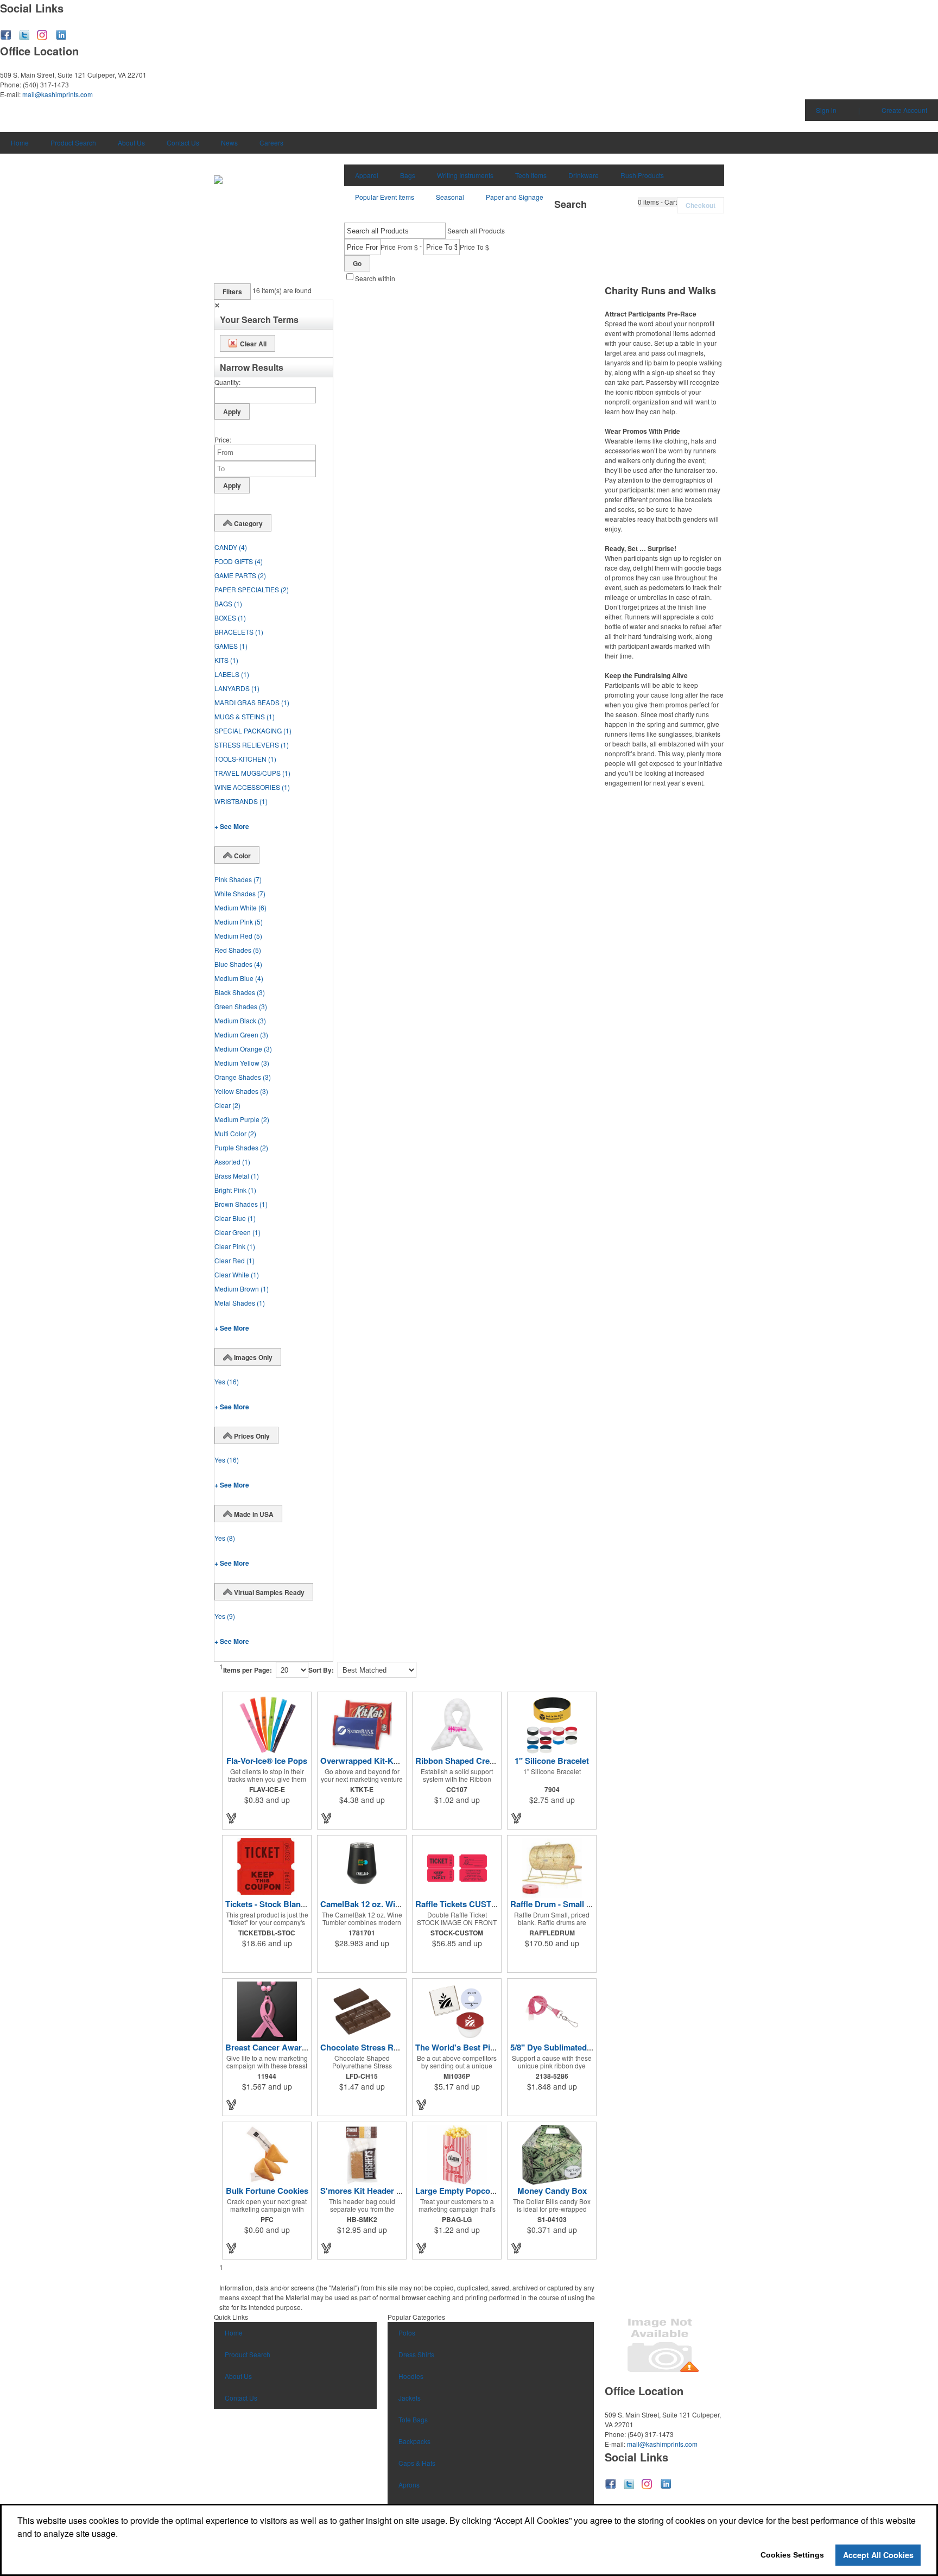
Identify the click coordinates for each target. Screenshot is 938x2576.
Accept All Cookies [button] (878, 2555)
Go (357, 263)
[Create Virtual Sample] (232, 1818)
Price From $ (399, 247)
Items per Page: (248, 1670)
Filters (232, 292)
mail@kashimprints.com (58, 94)
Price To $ (474, 247)
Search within (375, 278)
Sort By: (321, 1670)
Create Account (904, 110)
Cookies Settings (792, 2555)
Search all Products (476, 230)
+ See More (232, 826)
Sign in (826, 110)
